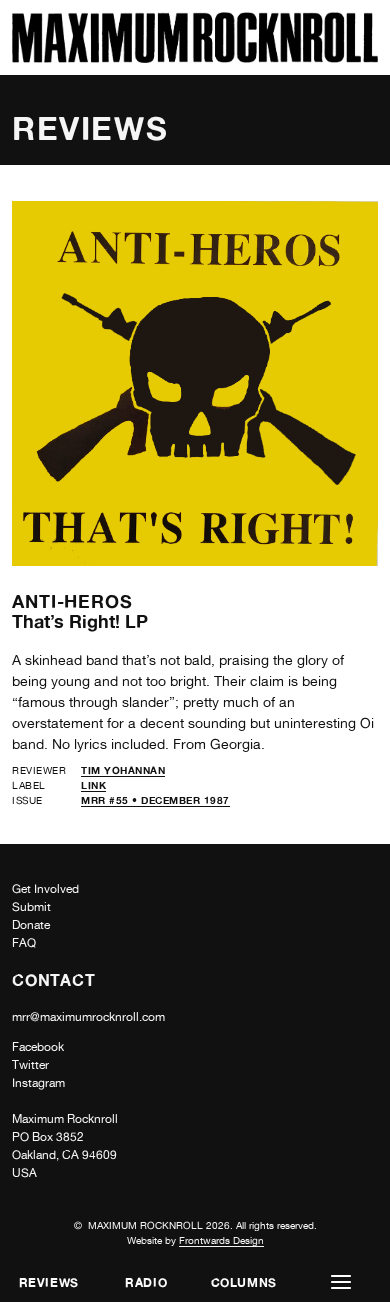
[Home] (195, 57)
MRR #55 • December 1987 (155, 800)
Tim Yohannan (123, 770)
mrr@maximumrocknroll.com (88, 1017)
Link (93, 785)
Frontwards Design (221, 1240)
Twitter (30, 1065)
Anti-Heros (72, 601)
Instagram (38, 1083)
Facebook (38, 1047)
